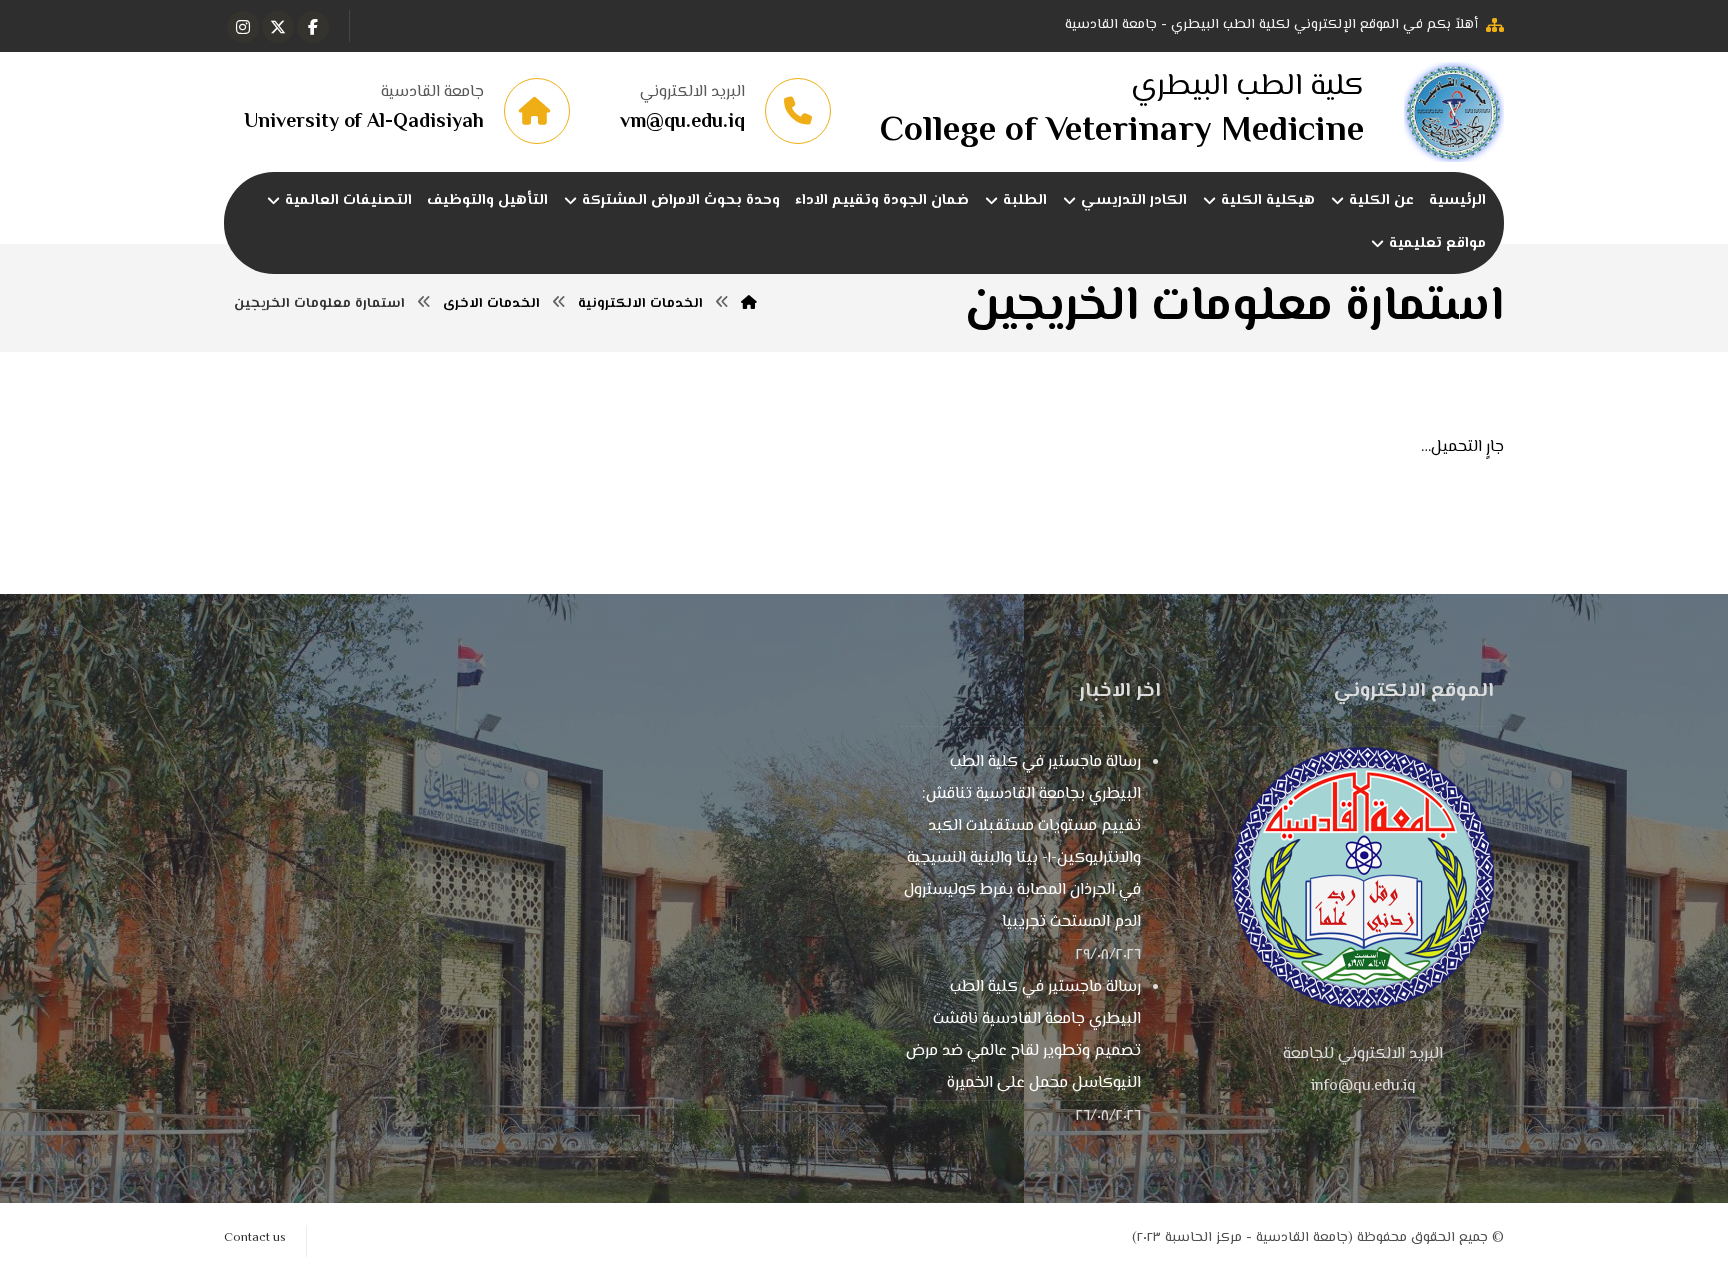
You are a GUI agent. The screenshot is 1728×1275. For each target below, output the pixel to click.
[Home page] (749, 304)
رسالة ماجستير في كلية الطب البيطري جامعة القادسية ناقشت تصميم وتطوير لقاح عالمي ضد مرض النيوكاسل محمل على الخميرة (1023, 1035)
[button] (313, 27)
